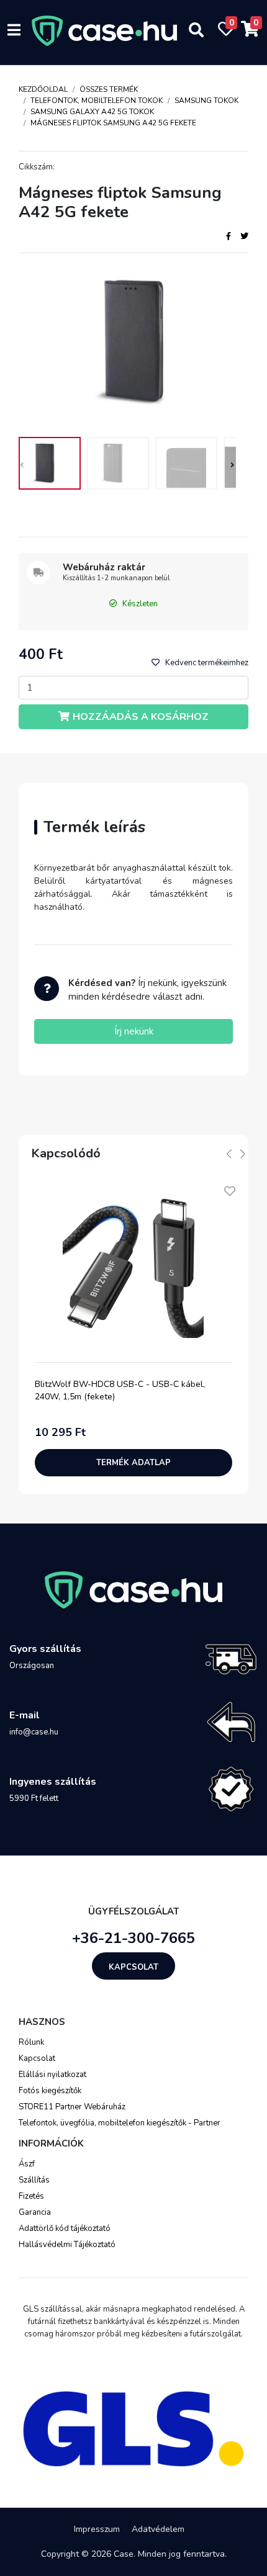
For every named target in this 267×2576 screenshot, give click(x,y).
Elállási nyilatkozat (52, 2075)
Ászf (27, 2164)
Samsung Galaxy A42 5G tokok (92, 112)
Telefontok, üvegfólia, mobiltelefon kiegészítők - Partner (120, 2123)
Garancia (35, 2212)
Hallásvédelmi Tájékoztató (67, 2245)
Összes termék (109, 89)
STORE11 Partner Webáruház (72, 2107)
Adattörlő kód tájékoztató (65, 2228)
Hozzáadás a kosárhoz (141, 717)
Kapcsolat (133, 1967)
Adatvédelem (158, 2529)
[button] (231, 467)
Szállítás (34, 2180)
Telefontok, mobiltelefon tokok (97, 101)
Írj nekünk (134, 1031)
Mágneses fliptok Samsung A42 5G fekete (113, 123)
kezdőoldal (43, 89)
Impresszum (97, 2529)
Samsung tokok (206, 101)
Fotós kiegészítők (50, 2091)
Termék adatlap (133, 1463)
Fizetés (31, 2196)
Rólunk (31, 2042)
